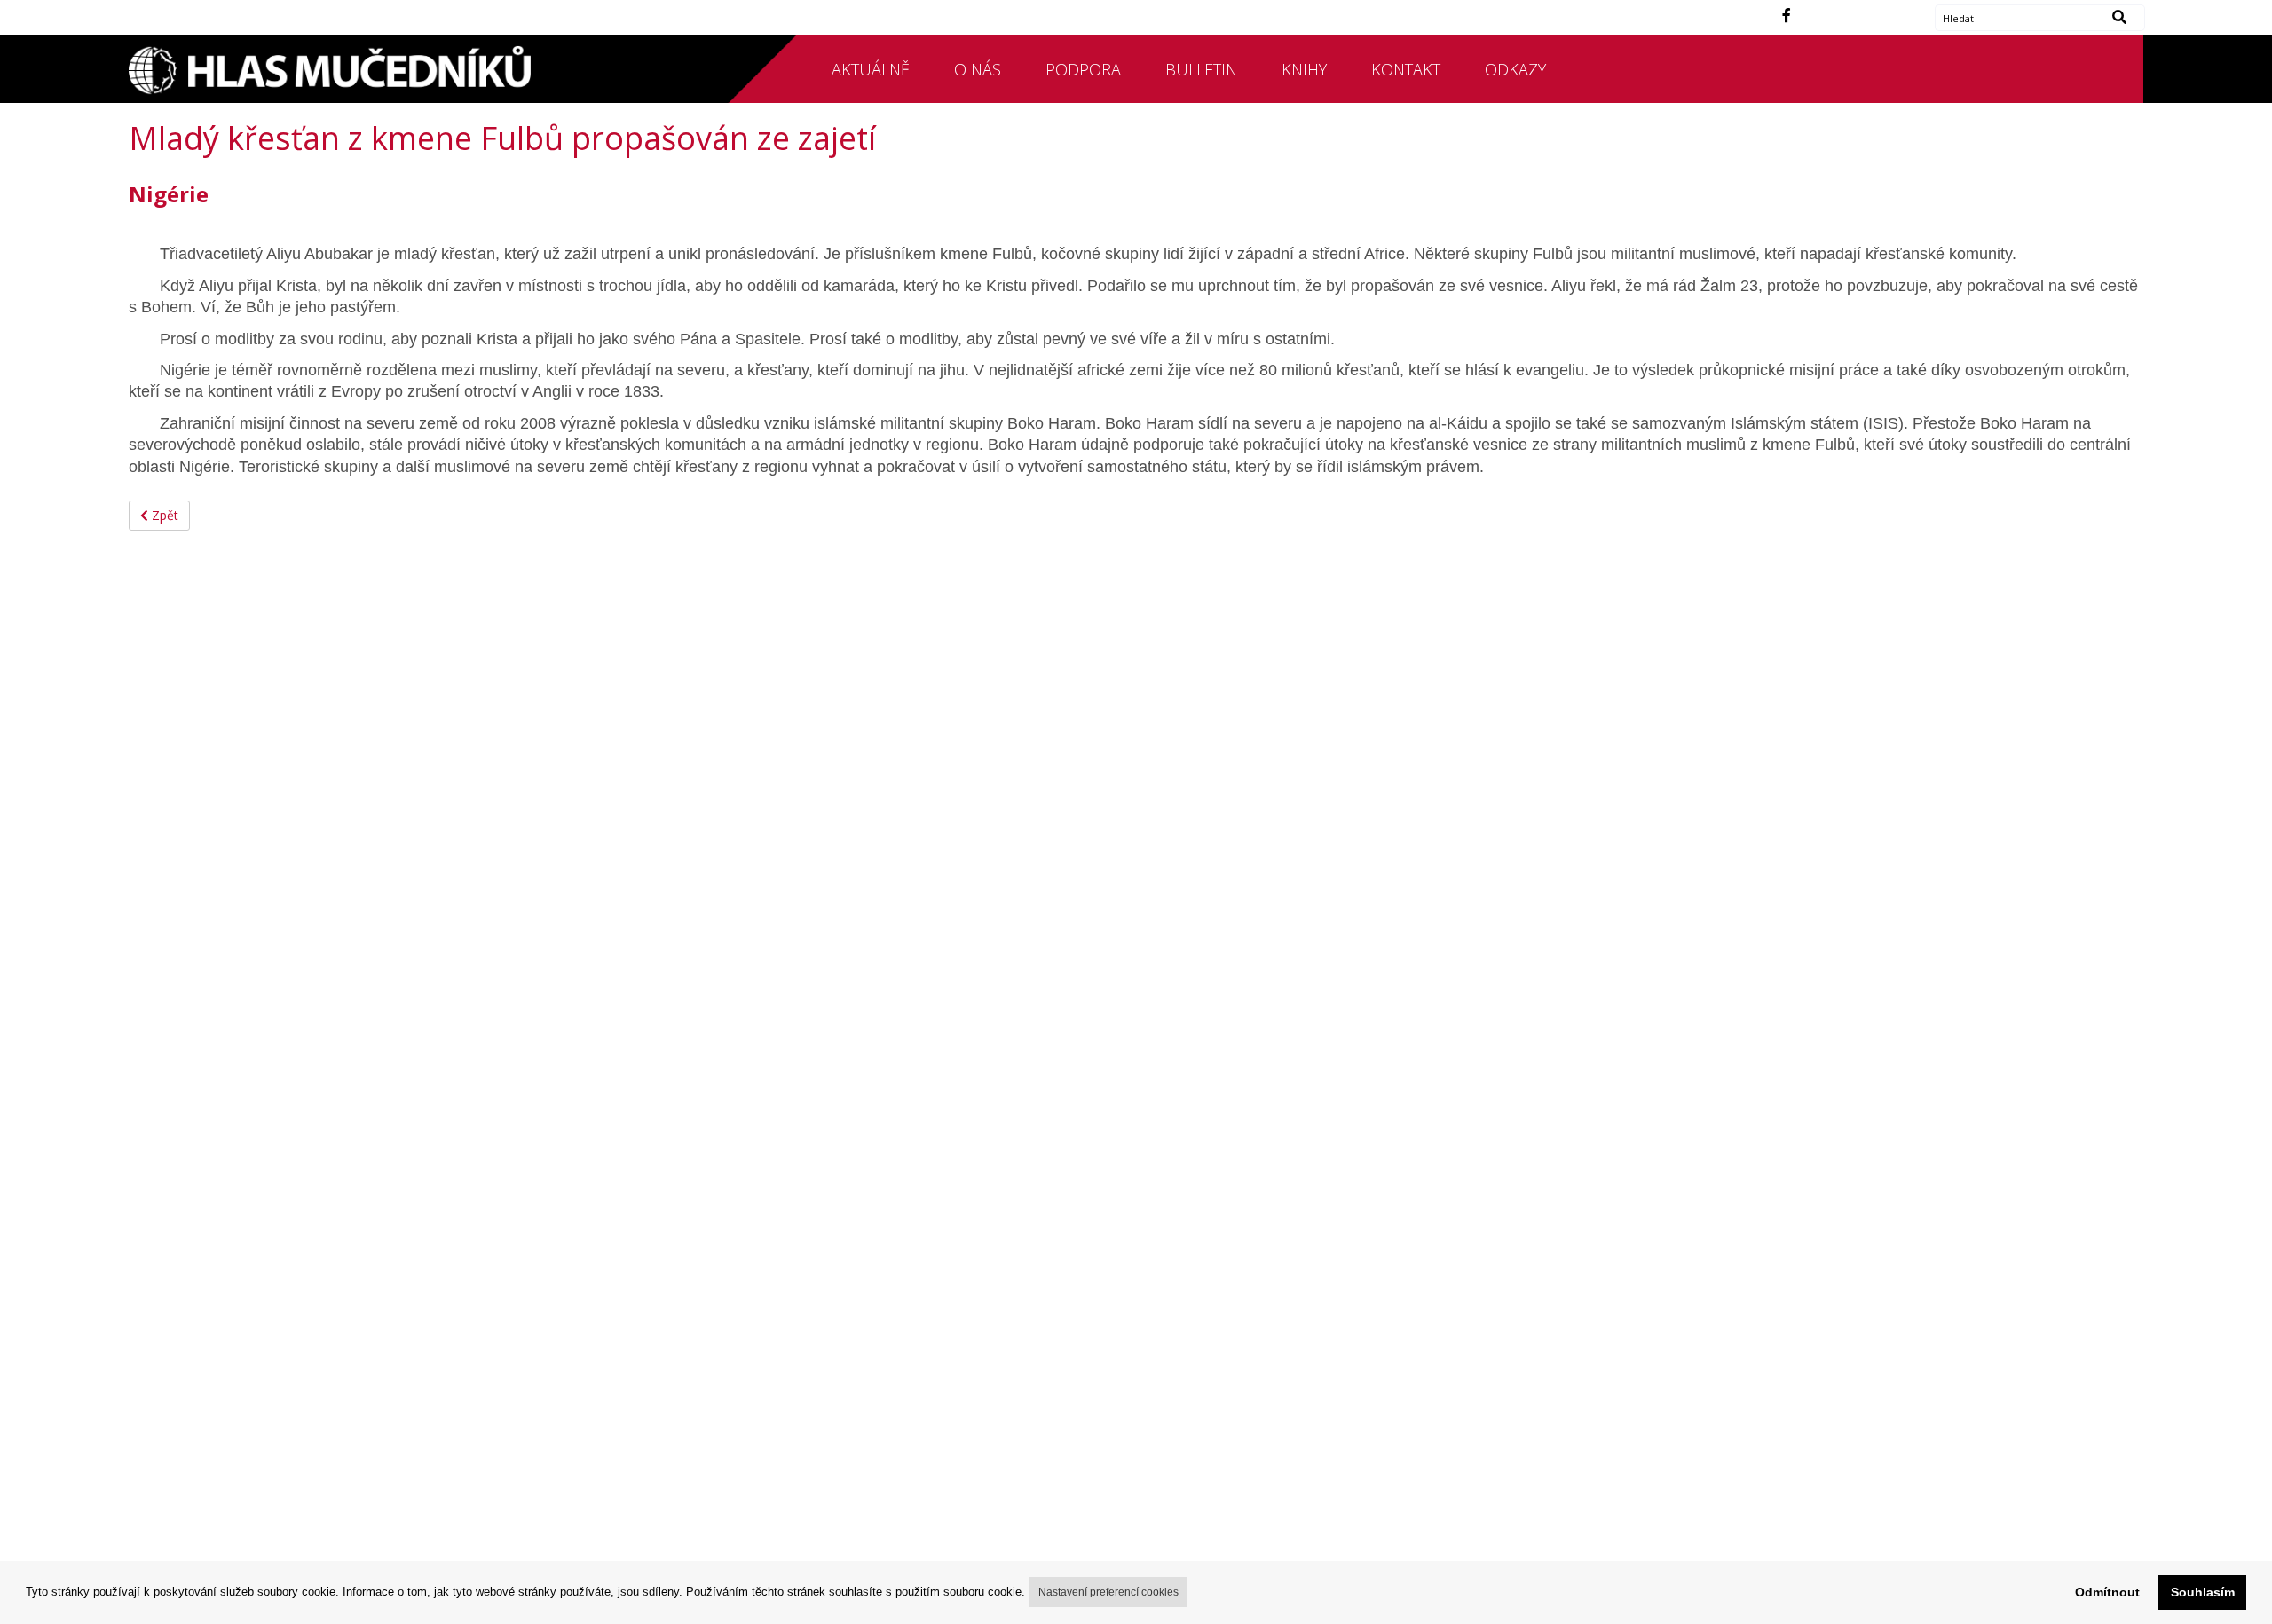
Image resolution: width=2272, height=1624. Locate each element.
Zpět (163, 515)
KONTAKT (1406, 69)
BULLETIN (1201, 69)
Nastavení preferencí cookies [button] (1108, 1592)
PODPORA (1083, 69)
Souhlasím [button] (2203, 1592)
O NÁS (978, 69)
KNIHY (1304, 69)
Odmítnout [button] (2107, 1592)
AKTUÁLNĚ (871, 69)
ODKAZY (1515, 69)
